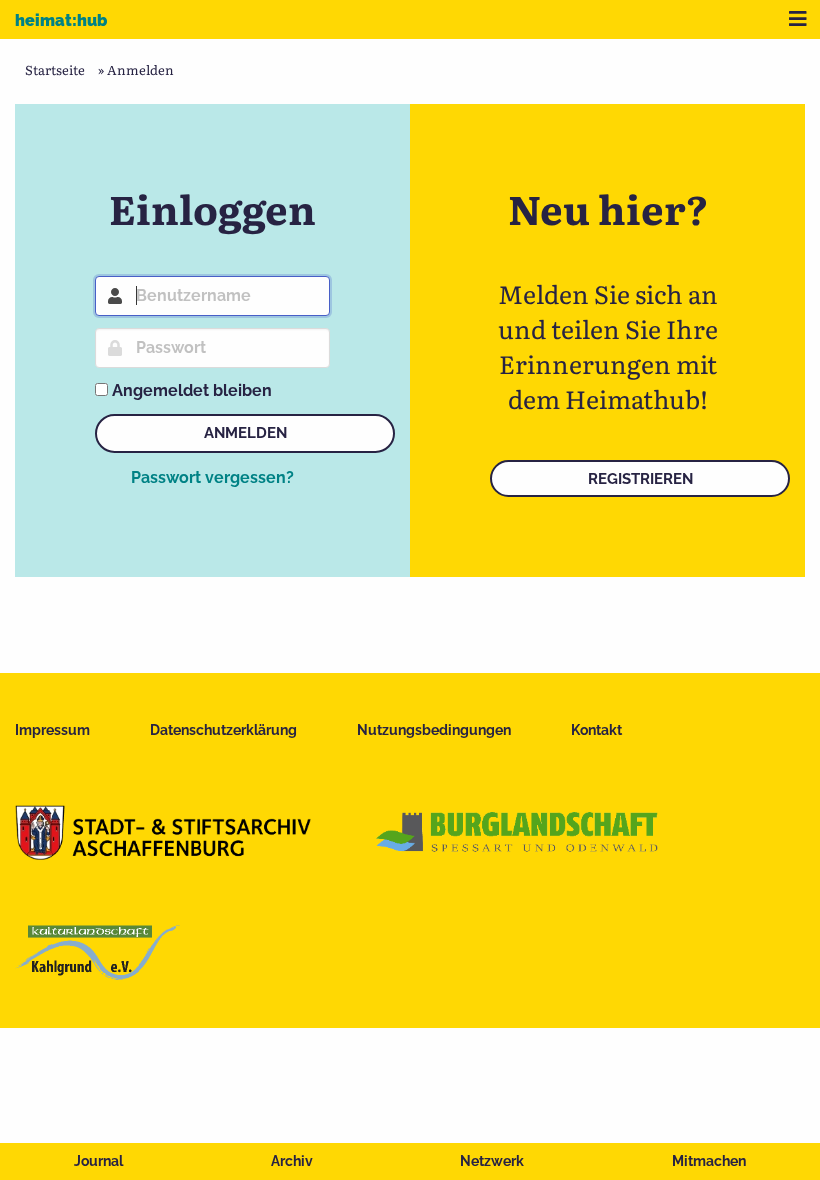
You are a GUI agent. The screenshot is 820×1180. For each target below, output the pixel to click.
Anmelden (245, 433)
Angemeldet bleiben (192, 390)
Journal (98, 1161)
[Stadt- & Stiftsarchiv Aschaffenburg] (163, 853)
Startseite (55, 69)
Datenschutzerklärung (223, 730)
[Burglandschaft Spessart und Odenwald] (518, 853)
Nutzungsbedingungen (434, 730)
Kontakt (596, 730)
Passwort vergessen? (212, 477)
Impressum (52, 730)
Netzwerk (492, 1161)
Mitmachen (709, 1161)
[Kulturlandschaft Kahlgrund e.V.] (97, 973)
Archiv (292, 1161)
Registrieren (640, 479)
